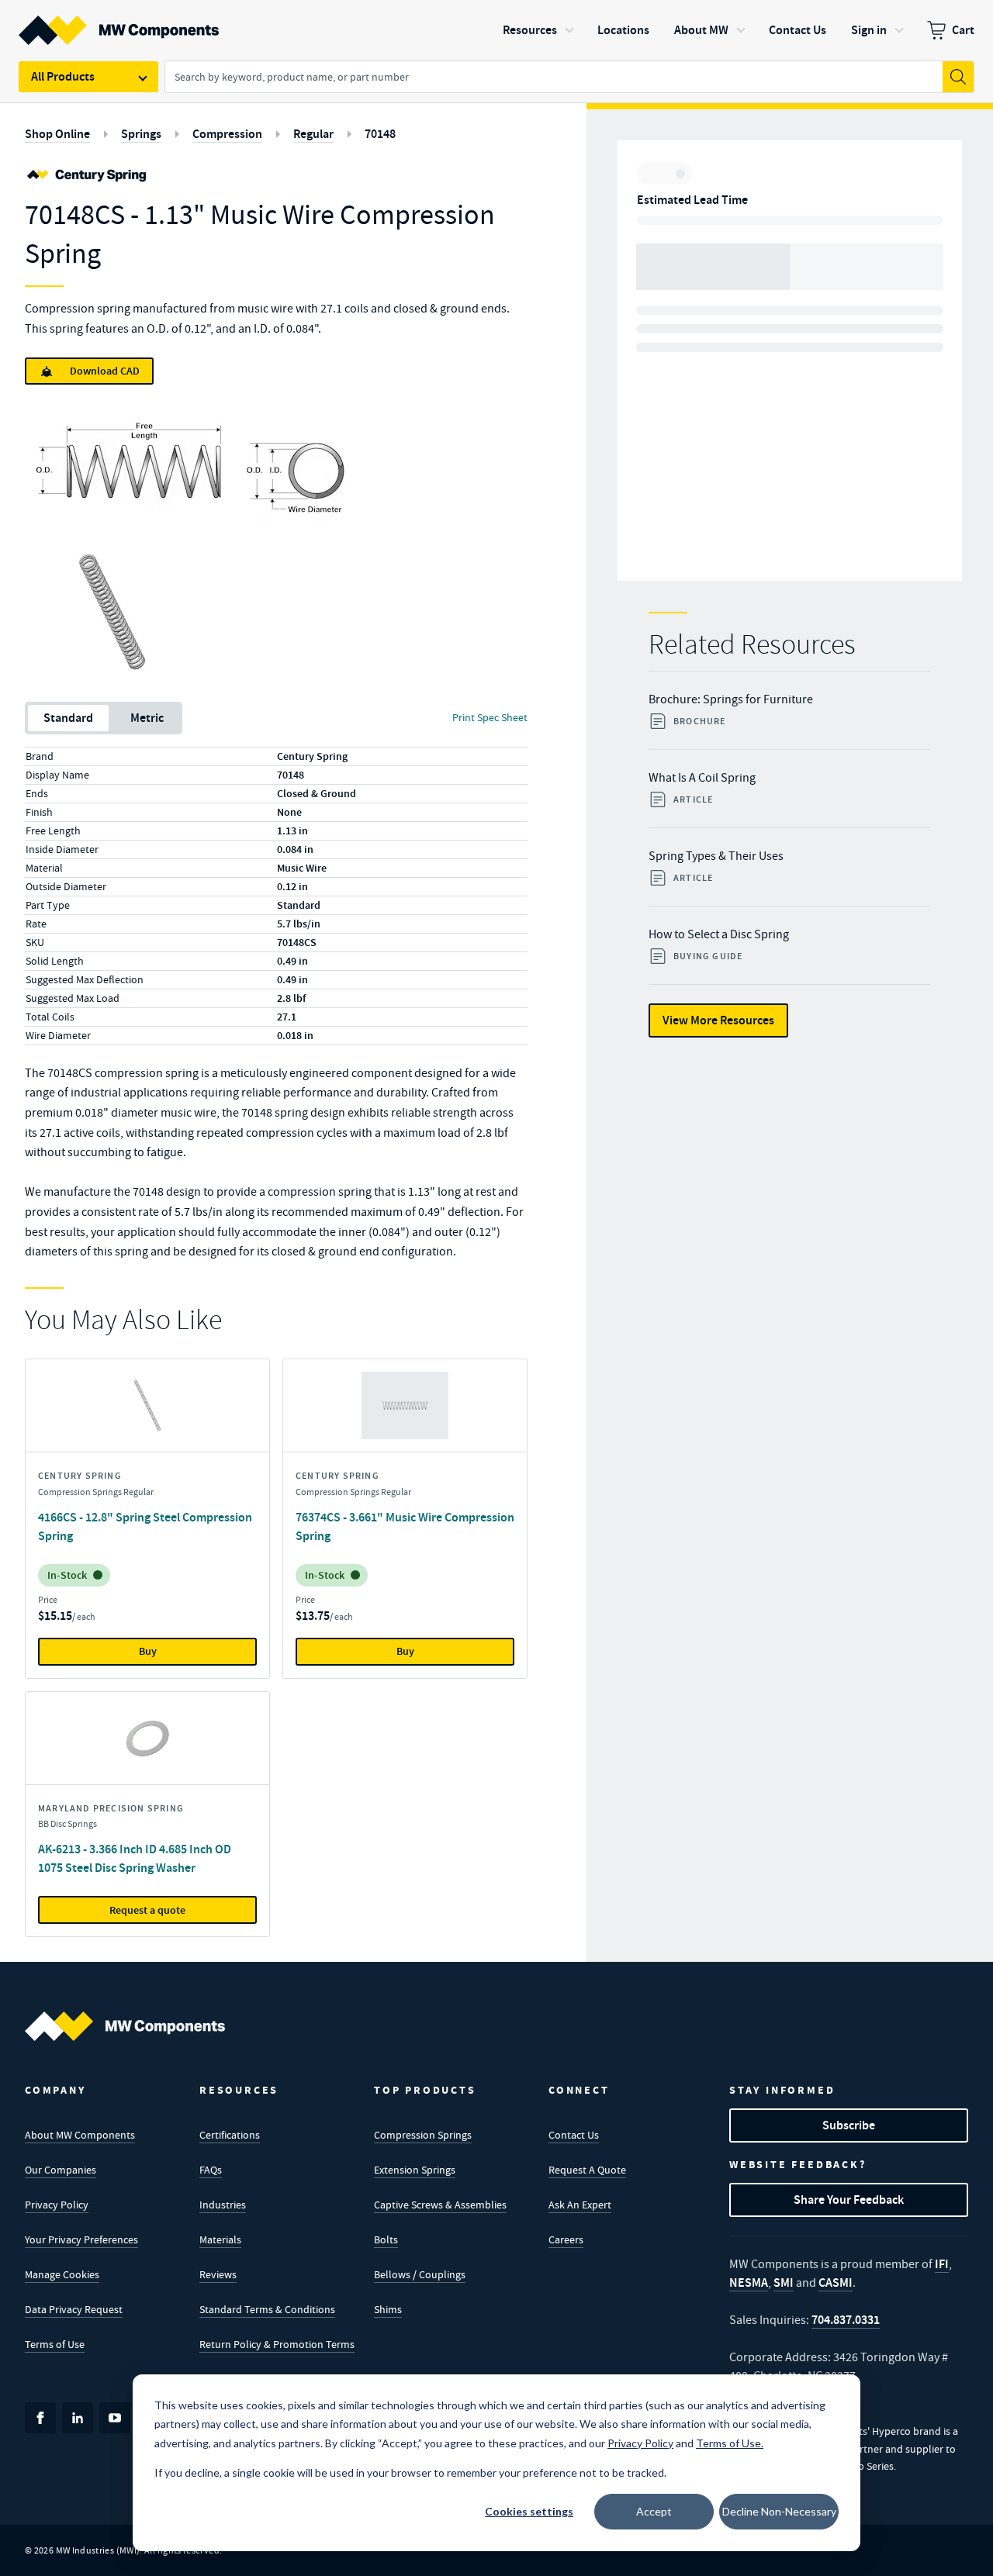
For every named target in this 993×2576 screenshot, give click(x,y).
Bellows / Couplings (420, 2274)
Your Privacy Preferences (81, 2239)
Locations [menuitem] (623, 30)
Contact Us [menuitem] (798, 30)
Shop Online (57, 134)
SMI (784, 2282)
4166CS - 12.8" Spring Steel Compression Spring (145, 1526)
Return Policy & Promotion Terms (277, 2344)
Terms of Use (55, 2344)
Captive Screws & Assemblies (440, 2205)
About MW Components (80, 2135)
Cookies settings (529, 2511)
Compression (227, 134)
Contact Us (574, 2135)
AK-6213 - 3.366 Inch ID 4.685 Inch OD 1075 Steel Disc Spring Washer (135, 1858)
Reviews (218, 2274)
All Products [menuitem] (63, 76)
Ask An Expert (580, 2205)
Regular (313, 134)
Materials (220, 2239)
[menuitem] (951, 30)
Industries (223, 2205)
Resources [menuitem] (530, 30)
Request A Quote (587, 2170)
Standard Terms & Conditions (267, 2309)
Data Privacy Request (74, 2309)
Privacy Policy (57, 2205)
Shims (388, 2309)
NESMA (749, 2282)
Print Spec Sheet (490, 717)
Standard (68, 718)
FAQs (211, 2170)
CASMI (836, 2282)
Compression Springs (423, 2135)
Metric (147, 718)
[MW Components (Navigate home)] (125, 2026)
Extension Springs (415, 2170)
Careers (566, 2239)
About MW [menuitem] (701, 30)
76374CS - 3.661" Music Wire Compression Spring (405, 1526)
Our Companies (61, 2170)
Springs (141, 134)
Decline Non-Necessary (779, 2511)
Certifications (230, 2135)
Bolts (386, 2239)
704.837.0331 (846, 2320)
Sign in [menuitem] (869, 30)
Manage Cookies (62, 2274)
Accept (654, 2511)
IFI (942, 2264)
